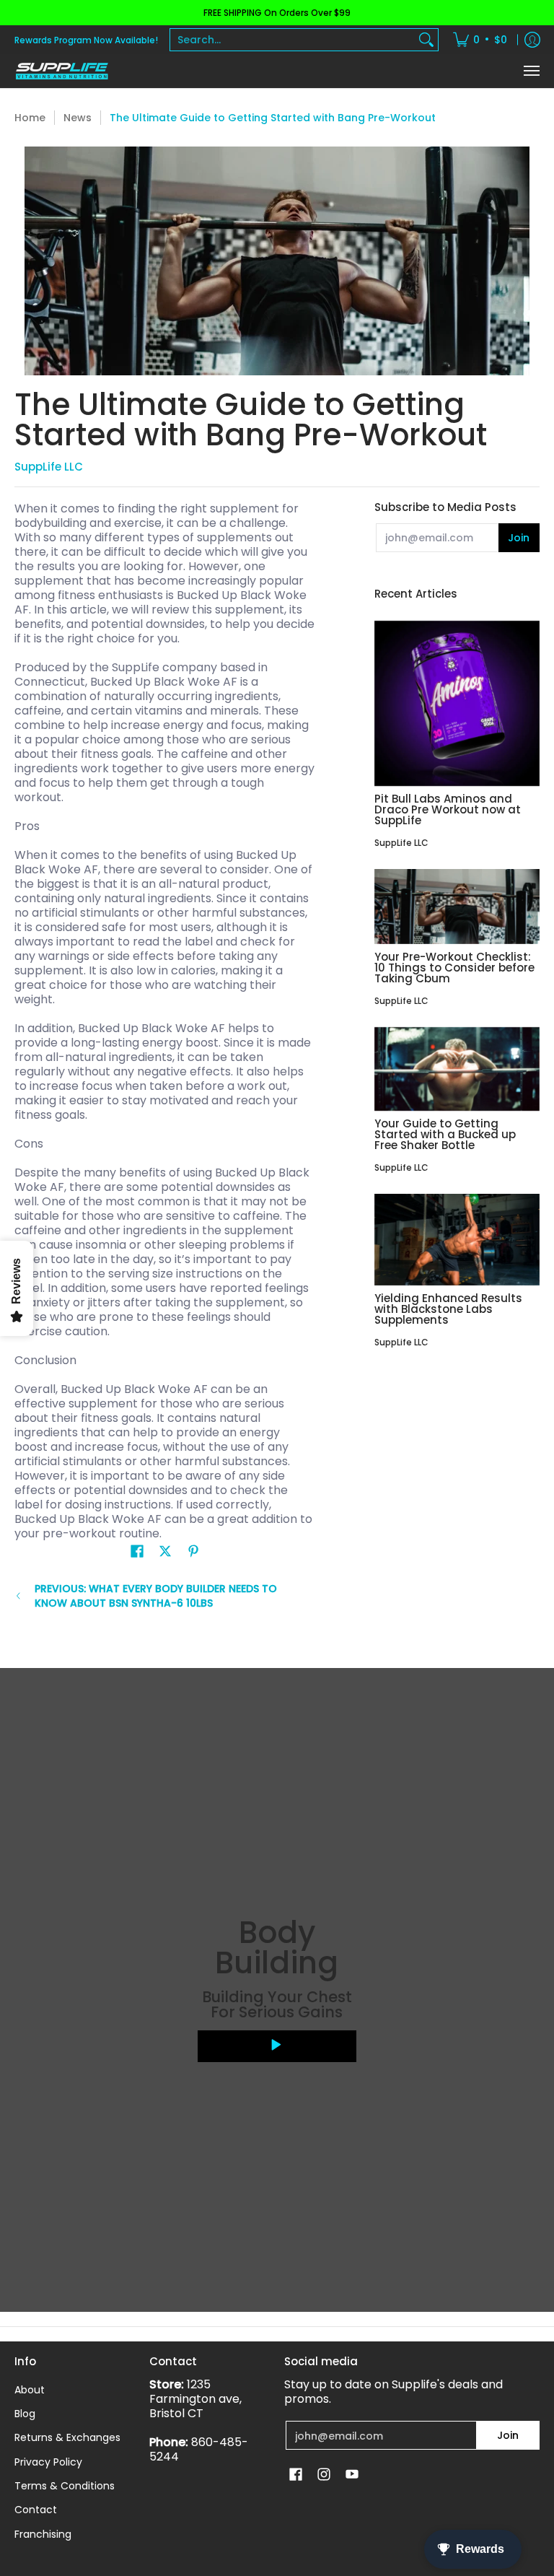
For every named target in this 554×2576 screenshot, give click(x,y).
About (30, 2390)
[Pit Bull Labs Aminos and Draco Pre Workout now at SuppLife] (457, 703)
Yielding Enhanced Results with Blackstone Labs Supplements (448, 1309)
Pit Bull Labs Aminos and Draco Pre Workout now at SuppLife (448, 809)
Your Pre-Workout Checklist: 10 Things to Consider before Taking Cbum (454, 968)
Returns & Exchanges (67, 2437)
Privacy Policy (48, 2462)
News (78, 118)
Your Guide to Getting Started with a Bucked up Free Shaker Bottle (445, 1134)
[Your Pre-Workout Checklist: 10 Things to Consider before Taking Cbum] (457, 907)
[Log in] (532, 40)
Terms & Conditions (65, 2486)
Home (30, 118)
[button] (137, 1551)
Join (519, 538)
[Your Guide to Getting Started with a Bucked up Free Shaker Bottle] (457, 1069)
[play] (277, 2046)
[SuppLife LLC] (61, 71)
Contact (36, 2510)
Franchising (43, 2534)
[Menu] (531, 71)
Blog (25, 2414)
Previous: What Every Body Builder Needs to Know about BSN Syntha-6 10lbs (156, 1596)
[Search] (426, 40)
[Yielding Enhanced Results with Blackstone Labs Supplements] (457, 1240)
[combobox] (293, 40)
